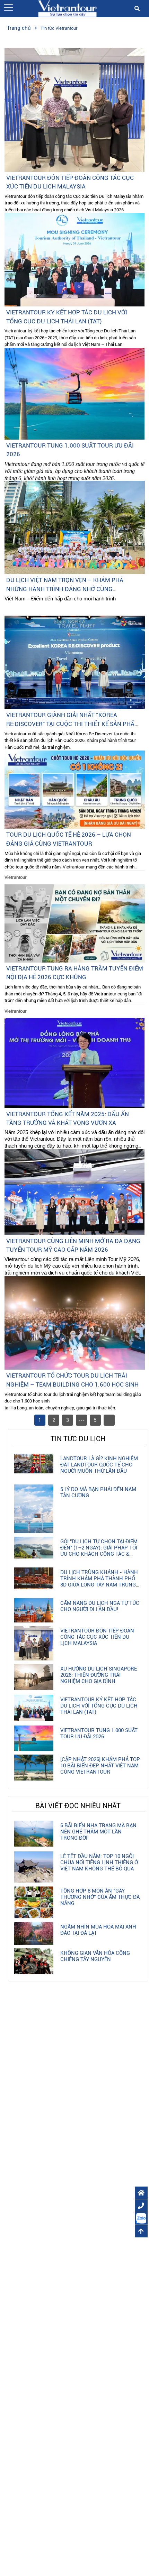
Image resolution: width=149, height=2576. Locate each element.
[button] (8, 7)
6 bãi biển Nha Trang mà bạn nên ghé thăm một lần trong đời (98, 1832)
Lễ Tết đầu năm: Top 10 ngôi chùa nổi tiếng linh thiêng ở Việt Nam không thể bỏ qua (99, 1862)
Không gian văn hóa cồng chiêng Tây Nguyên (95, 1956)
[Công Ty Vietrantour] (67, 8)
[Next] (109, 1420)
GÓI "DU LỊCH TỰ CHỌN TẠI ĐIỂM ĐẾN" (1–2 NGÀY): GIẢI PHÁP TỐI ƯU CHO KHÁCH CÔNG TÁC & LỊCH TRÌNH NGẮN (99, 1551)
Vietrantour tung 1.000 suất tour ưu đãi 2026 (99, 1733)
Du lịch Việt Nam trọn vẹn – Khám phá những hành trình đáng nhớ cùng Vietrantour (65, 589)
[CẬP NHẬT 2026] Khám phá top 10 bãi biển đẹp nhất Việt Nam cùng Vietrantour (100, 1766)
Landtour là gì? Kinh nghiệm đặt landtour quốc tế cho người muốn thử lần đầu (99, 1465)
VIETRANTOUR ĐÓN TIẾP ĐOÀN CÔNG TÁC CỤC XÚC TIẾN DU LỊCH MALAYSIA (97, 1637)
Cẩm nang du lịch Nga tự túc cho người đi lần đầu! (100, 1606)
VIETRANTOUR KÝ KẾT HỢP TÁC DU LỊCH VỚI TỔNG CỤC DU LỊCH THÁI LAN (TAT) (99, 1706)
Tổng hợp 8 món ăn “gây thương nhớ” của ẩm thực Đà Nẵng (100, 1897)
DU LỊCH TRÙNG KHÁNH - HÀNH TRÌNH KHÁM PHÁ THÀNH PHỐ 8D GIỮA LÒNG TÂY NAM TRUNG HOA (99, 1582)
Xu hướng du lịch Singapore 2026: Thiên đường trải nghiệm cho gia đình (99, 1675)
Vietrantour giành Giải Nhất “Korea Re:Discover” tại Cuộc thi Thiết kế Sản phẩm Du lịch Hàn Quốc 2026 (73, 724)
